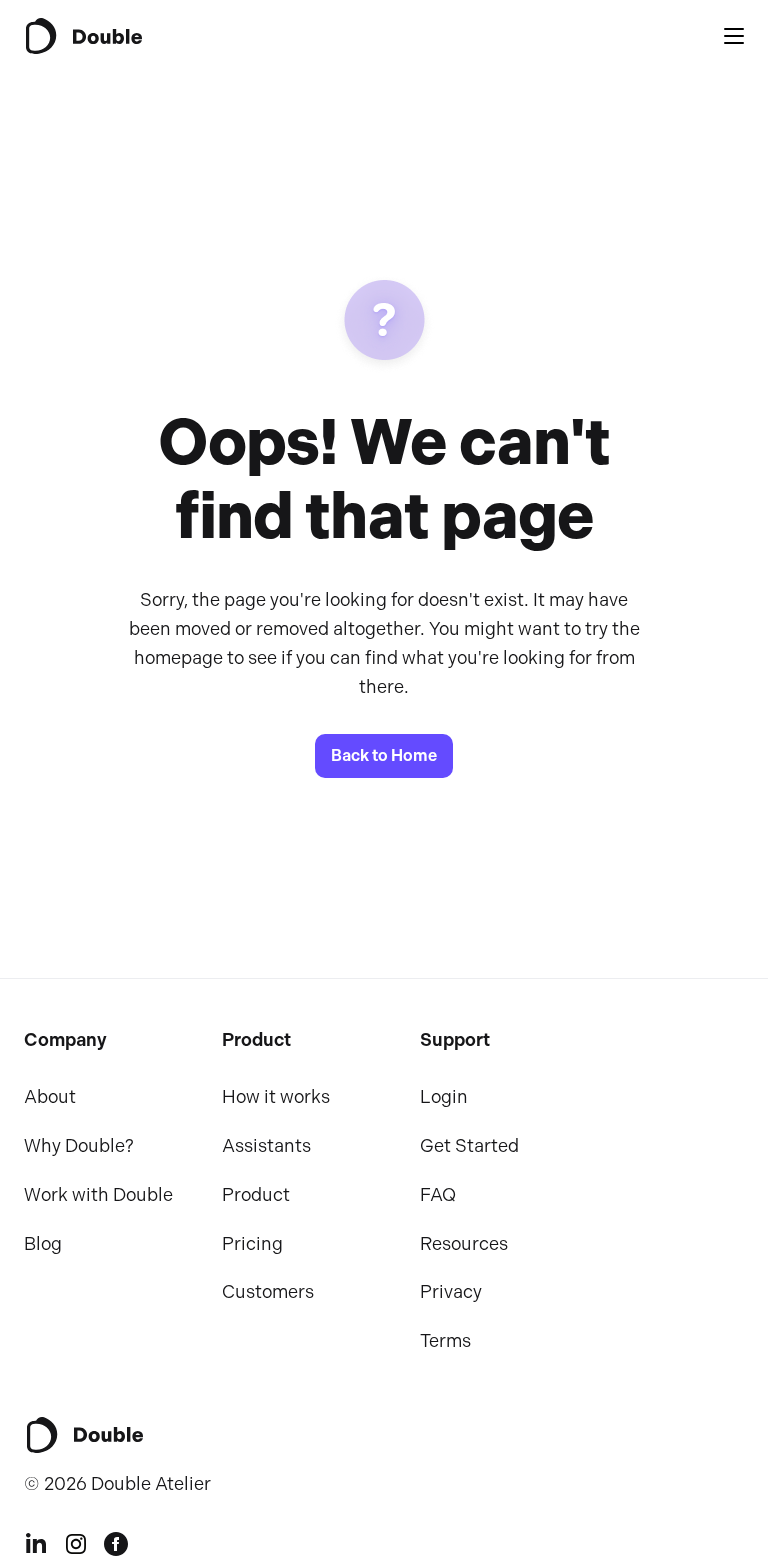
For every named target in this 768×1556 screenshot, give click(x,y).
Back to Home (384, 756)
